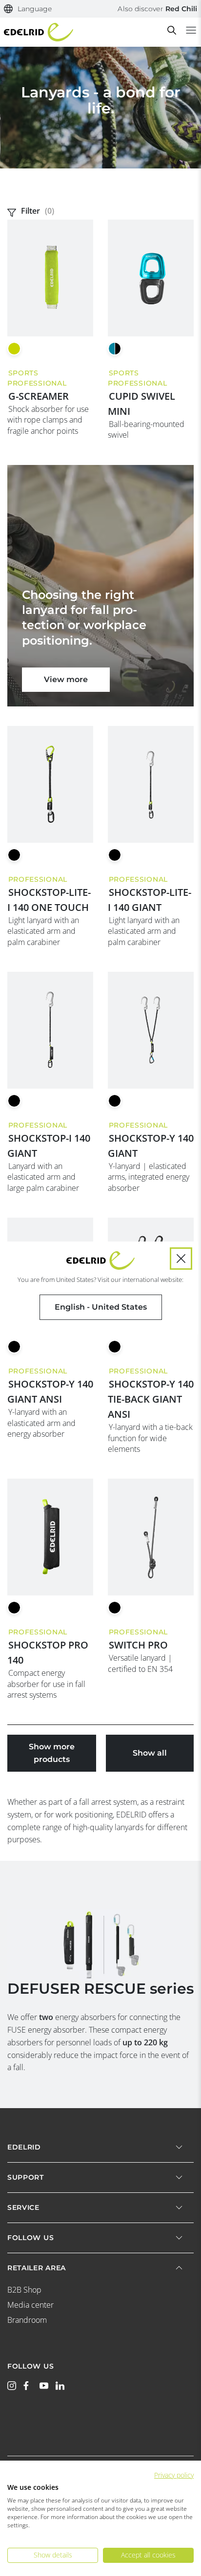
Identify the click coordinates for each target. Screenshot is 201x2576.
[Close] (181, 1259)
